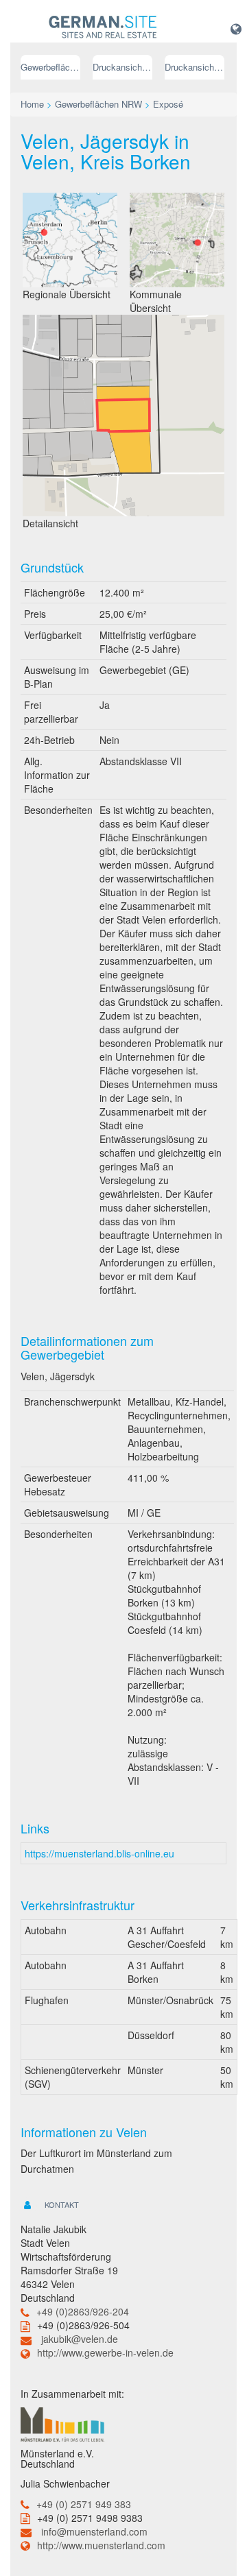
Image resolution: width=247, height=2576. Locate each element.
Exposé (168, 104)
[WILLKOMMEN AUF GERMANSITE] (103, 27)
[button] (236, 28)
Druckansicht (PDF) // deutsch (122, 67)
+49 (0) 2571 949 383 (84, 2504)
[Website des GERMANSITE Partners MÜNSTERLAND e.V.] (62, 2423)
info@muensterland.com (94, 2531)
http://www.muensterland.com (101, 2545)
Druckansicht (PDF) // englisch (195, 67)
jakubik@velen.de (80, 2339)
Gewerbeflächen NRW (50, 67)
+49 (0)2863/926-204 (83, 2311)
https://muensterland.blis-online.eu (99, 1853)
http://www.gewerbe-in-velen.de (105, 2352)
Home (32, 104)
